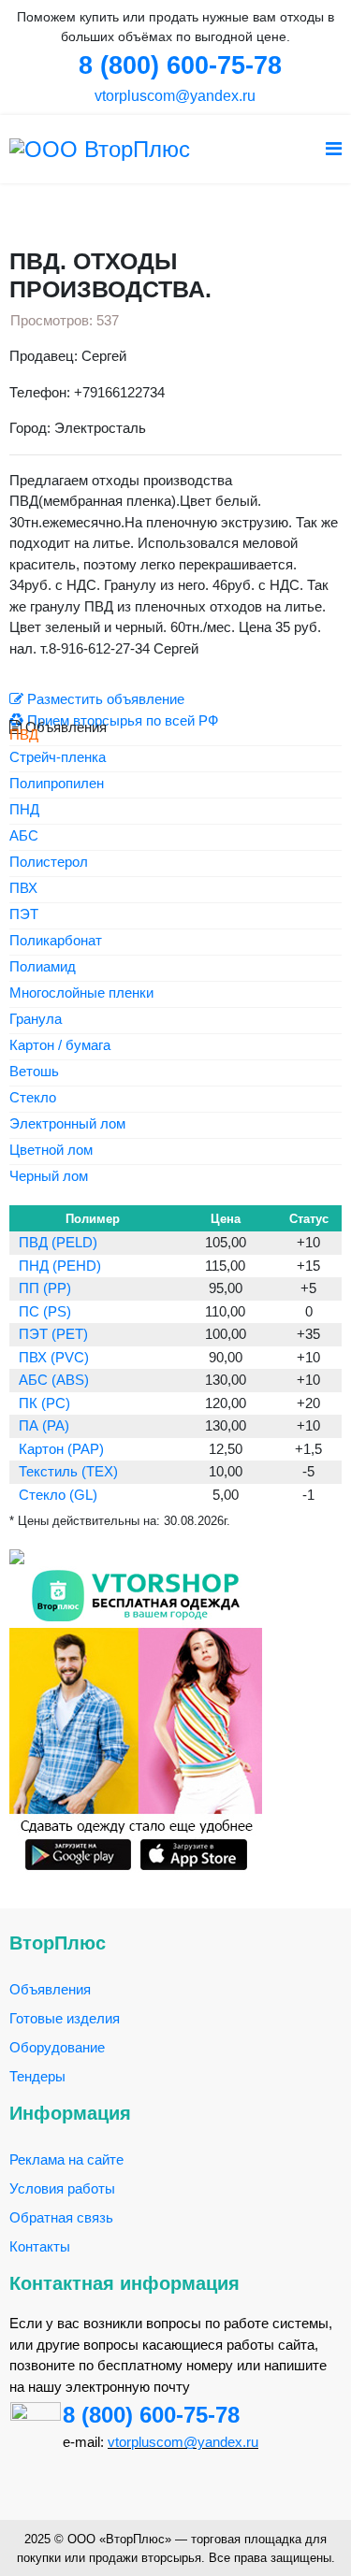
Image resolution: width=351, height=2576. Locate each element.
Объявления (50, 1989)
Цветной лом (51, 1151)
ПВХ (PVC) (54, 1357)
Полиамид (43, 967)
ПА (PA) (44, 1425)
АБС (24, 836)
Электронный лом (67, 1124)
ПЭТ (24, 915)
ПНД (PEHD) (60, 1266)
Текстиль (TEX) (68, 1471)
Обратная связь (61, 2217)
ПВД (24, 734)
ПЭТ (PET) (53, 1334)
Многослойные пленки (81, 993)
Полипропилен (57, 784)
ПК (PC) (44, 1403)
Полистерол (49, 863)
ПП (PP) (45, 1288)
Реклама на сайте (66, 2159)
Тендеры (37, 2076)
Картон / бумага (60, 1046)
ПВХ (23, 889)
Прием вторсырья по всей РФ (121, 720)
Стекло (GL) (58, 1495)
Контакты (40, 2246)
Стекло (33, 1098)
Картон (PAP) (61, 1449)
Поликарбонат (56, 941)
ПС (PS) (45, 1311)
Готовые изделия (65, 2018)
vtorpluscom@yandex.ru (173, 96)
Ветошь (34, 1072)
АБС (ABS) (54, 1380)
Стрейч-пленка (58, 758)
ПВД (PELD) (58, 1242)
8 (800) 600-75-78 (151, 2415)
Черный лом (49, 1177)
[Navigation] (334, 149)
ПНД (24, 810)
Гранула (36, 1020)
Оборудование (57, 2047)
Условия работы (62, 2188)
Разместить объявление (104, 699)
